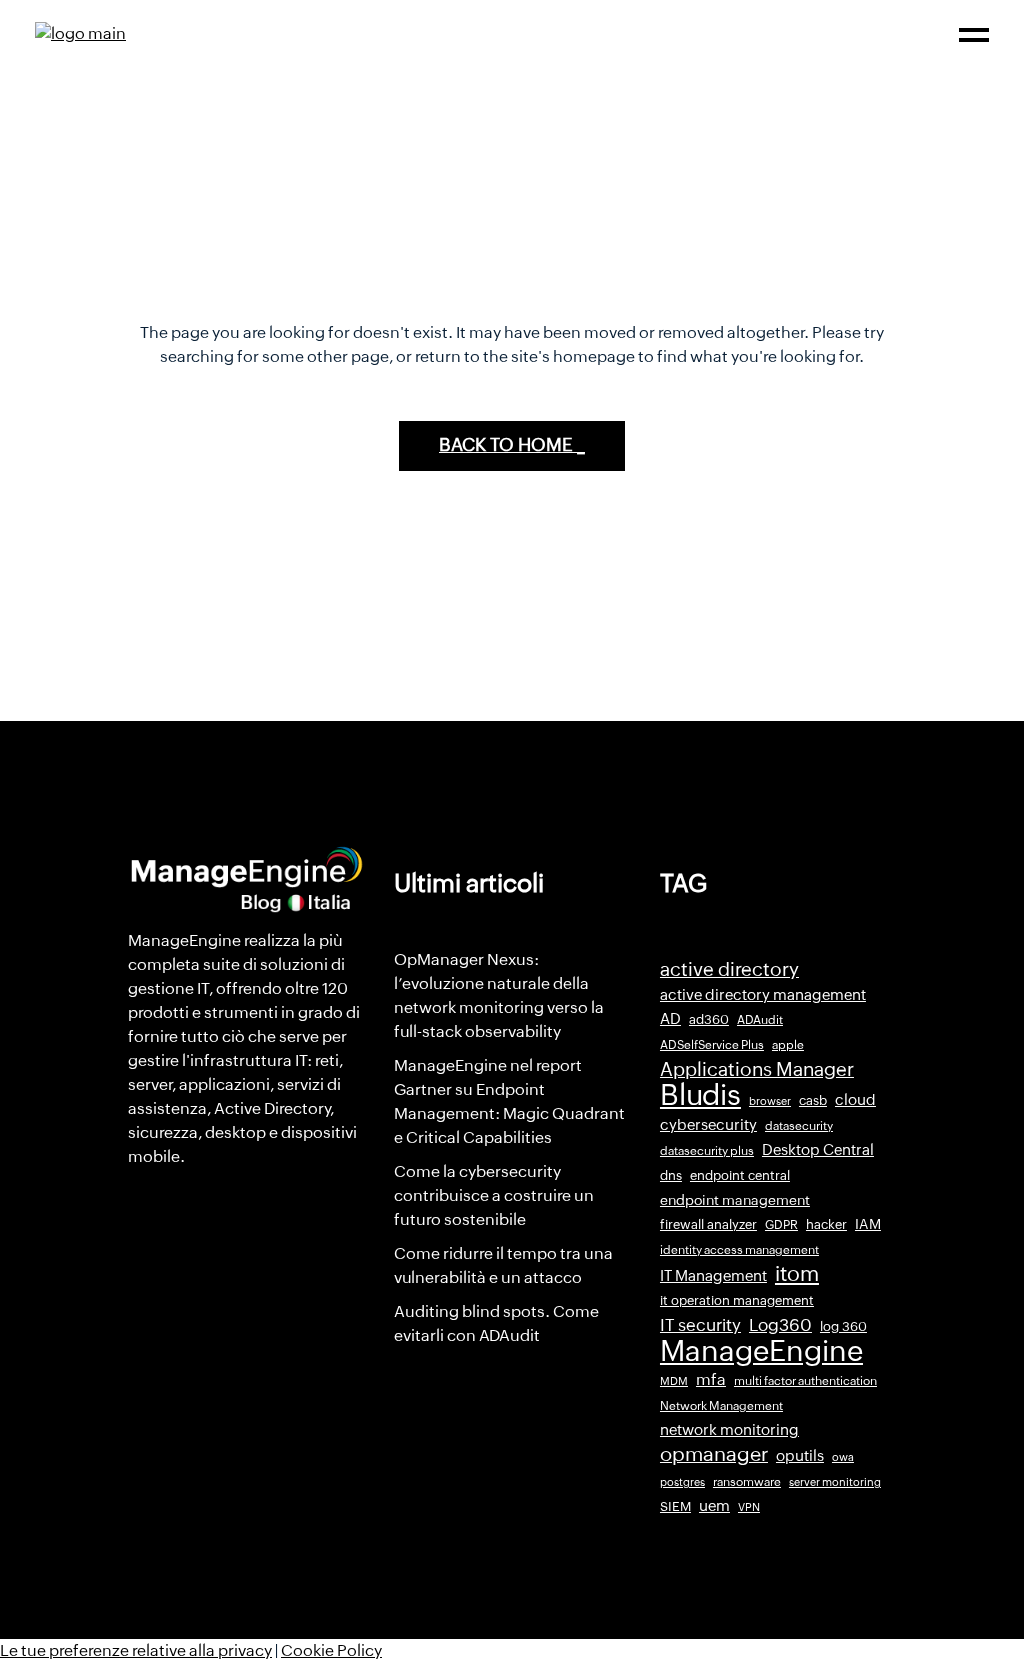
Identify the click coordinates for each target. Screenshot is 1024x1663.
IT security (700, 1325)
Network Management (721, 1406)
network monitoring (729, 1429)
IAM (868, 1224)
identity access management (739, 1250)
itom (797, 1274)
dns (671, 1175)
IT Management (713, 1275)
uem (714, 1505)
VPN (749, 1507)
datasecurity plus (707, 1151)
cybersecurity (708, 1124)
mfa (711, 1379)
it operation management (737, 1300)
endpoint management (735, 1200)
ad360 (709, 1019)
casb (813, 1100)
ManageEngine (761, 1351)
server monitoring (835, 1482)
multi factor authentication (805, 1381)
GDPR (781, 1225)
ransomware (747, 1482)
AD (670, 1019)
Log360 (780, 1325)
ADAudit (760, 1020)
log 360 (843, 1326)
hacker (826, 1224)
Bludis (700, 1095)
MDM (674, 1381)
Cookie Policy (331, 1650)
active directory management (763, 995)
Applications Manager (757, 1069)
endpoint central (740, 1175)
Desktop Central (818, 1150)
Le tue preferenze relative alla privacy (136, 1650)
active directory (729, 969)
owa (843, 1457)
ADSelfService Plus (712, 1045)
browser (770, 1101)
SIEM (675, 1506)
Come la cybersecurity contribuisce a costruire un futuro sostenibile (494, 1195)
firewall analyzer (708, 1224)
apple (788, 1045)
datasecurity (799, 1126)
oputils (800, 1456)
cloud (855, 1099)
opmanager (714, 1454)
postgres (682, 1482)
